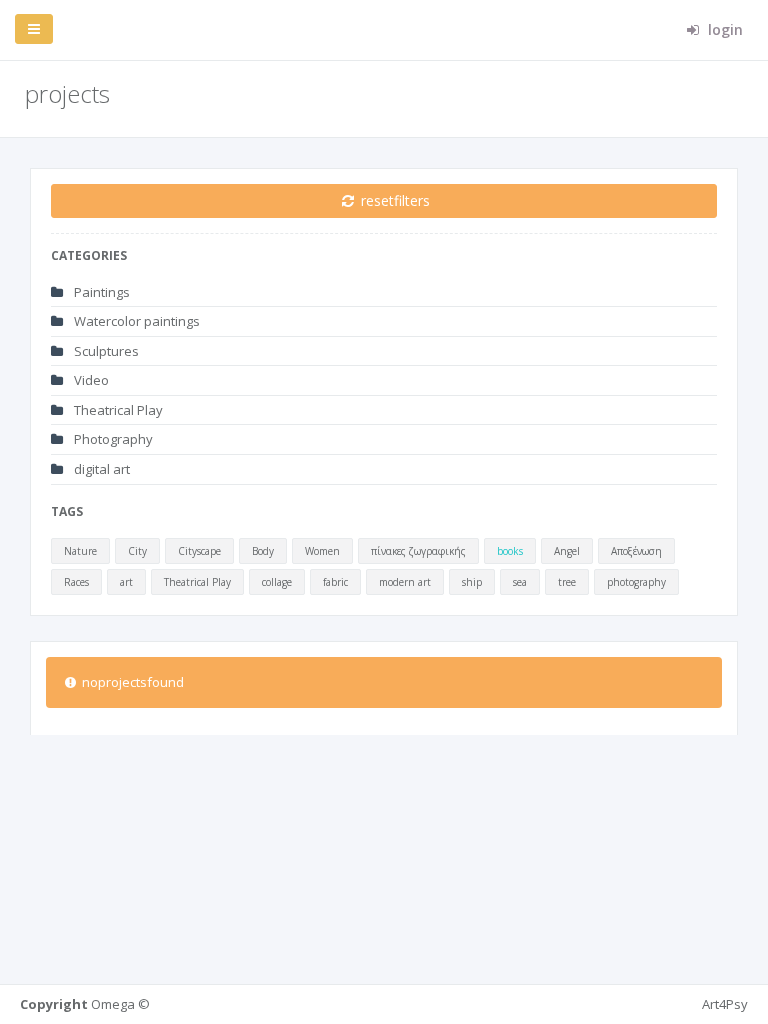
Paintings (100, 292)
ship (472, 582)
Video (90, 380)
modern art (405, 582)
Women (322, 551)
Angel (567, 551)
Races (76, 582)
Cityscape (199, 551)
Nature (80, 551)
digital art (100, 469)
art (126, 582)
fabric (335, 582)
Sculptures (105, 351)
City (137, 551)
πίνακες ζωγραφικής (418, 551)
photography (636, 582)
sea (520, 582)
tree (567, 582)
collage (277, 582)
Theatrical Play (117, 410)
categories (89, 255)
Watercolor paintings (135, 321)
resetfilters (393, 200)
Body (263, 551)
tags (67, 511)
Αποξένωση (636, 551)
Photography (112, 439)
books (510, 551)
